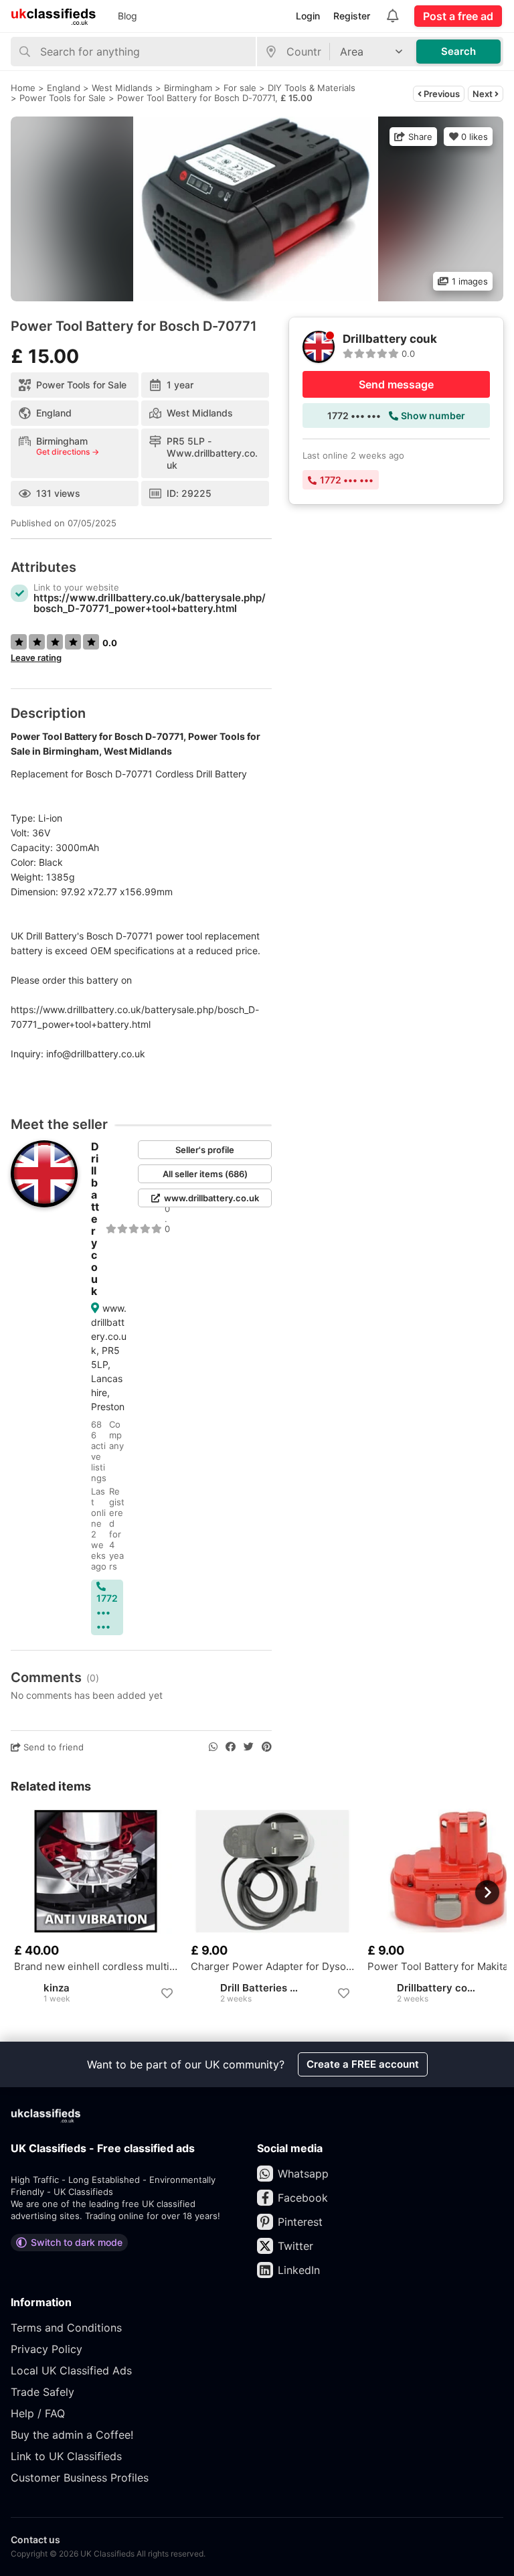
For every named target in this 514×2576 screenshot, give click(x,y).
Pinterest (300, 2222)
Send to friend (52, 1747)
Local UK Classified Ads (71, 2370)
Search (458, 51)
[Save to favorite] (167, 1993)
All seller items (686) (205, 1174)
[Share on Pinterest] (267, 1747)
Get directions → (68, 452)
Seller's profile (205, 1150)
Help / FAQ (38, 2413)
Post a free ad (458, 16)
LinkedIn (299, 2270)
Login (308, 16)
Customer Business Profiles (80, 2478)
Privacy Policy (47, 2349)
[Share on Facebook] (231, 1747)
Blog (127, 16)
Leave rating (36, 658)
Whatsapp (303, 2174)
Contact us (35, 2540)
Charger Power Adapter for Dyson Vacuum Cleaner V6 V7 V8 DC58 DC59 (272, 1967)
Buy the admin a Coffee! (72, 2435)
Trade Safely (42, 2392)
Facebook (303, 2198)
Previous (441, 94)
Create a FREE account (363, 2064)
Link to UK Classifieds (66, 2456)
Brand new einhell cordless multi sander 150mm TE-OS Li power (96, 1967)
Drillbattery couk (95, 1219)
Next (484, 94)
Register (352, 16)
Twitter (295, 2246)
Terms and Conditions (66, 2328)
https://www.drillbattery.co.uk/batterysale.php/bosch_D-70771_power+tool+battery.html (150, 603)
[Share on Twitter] (249, 1747)
